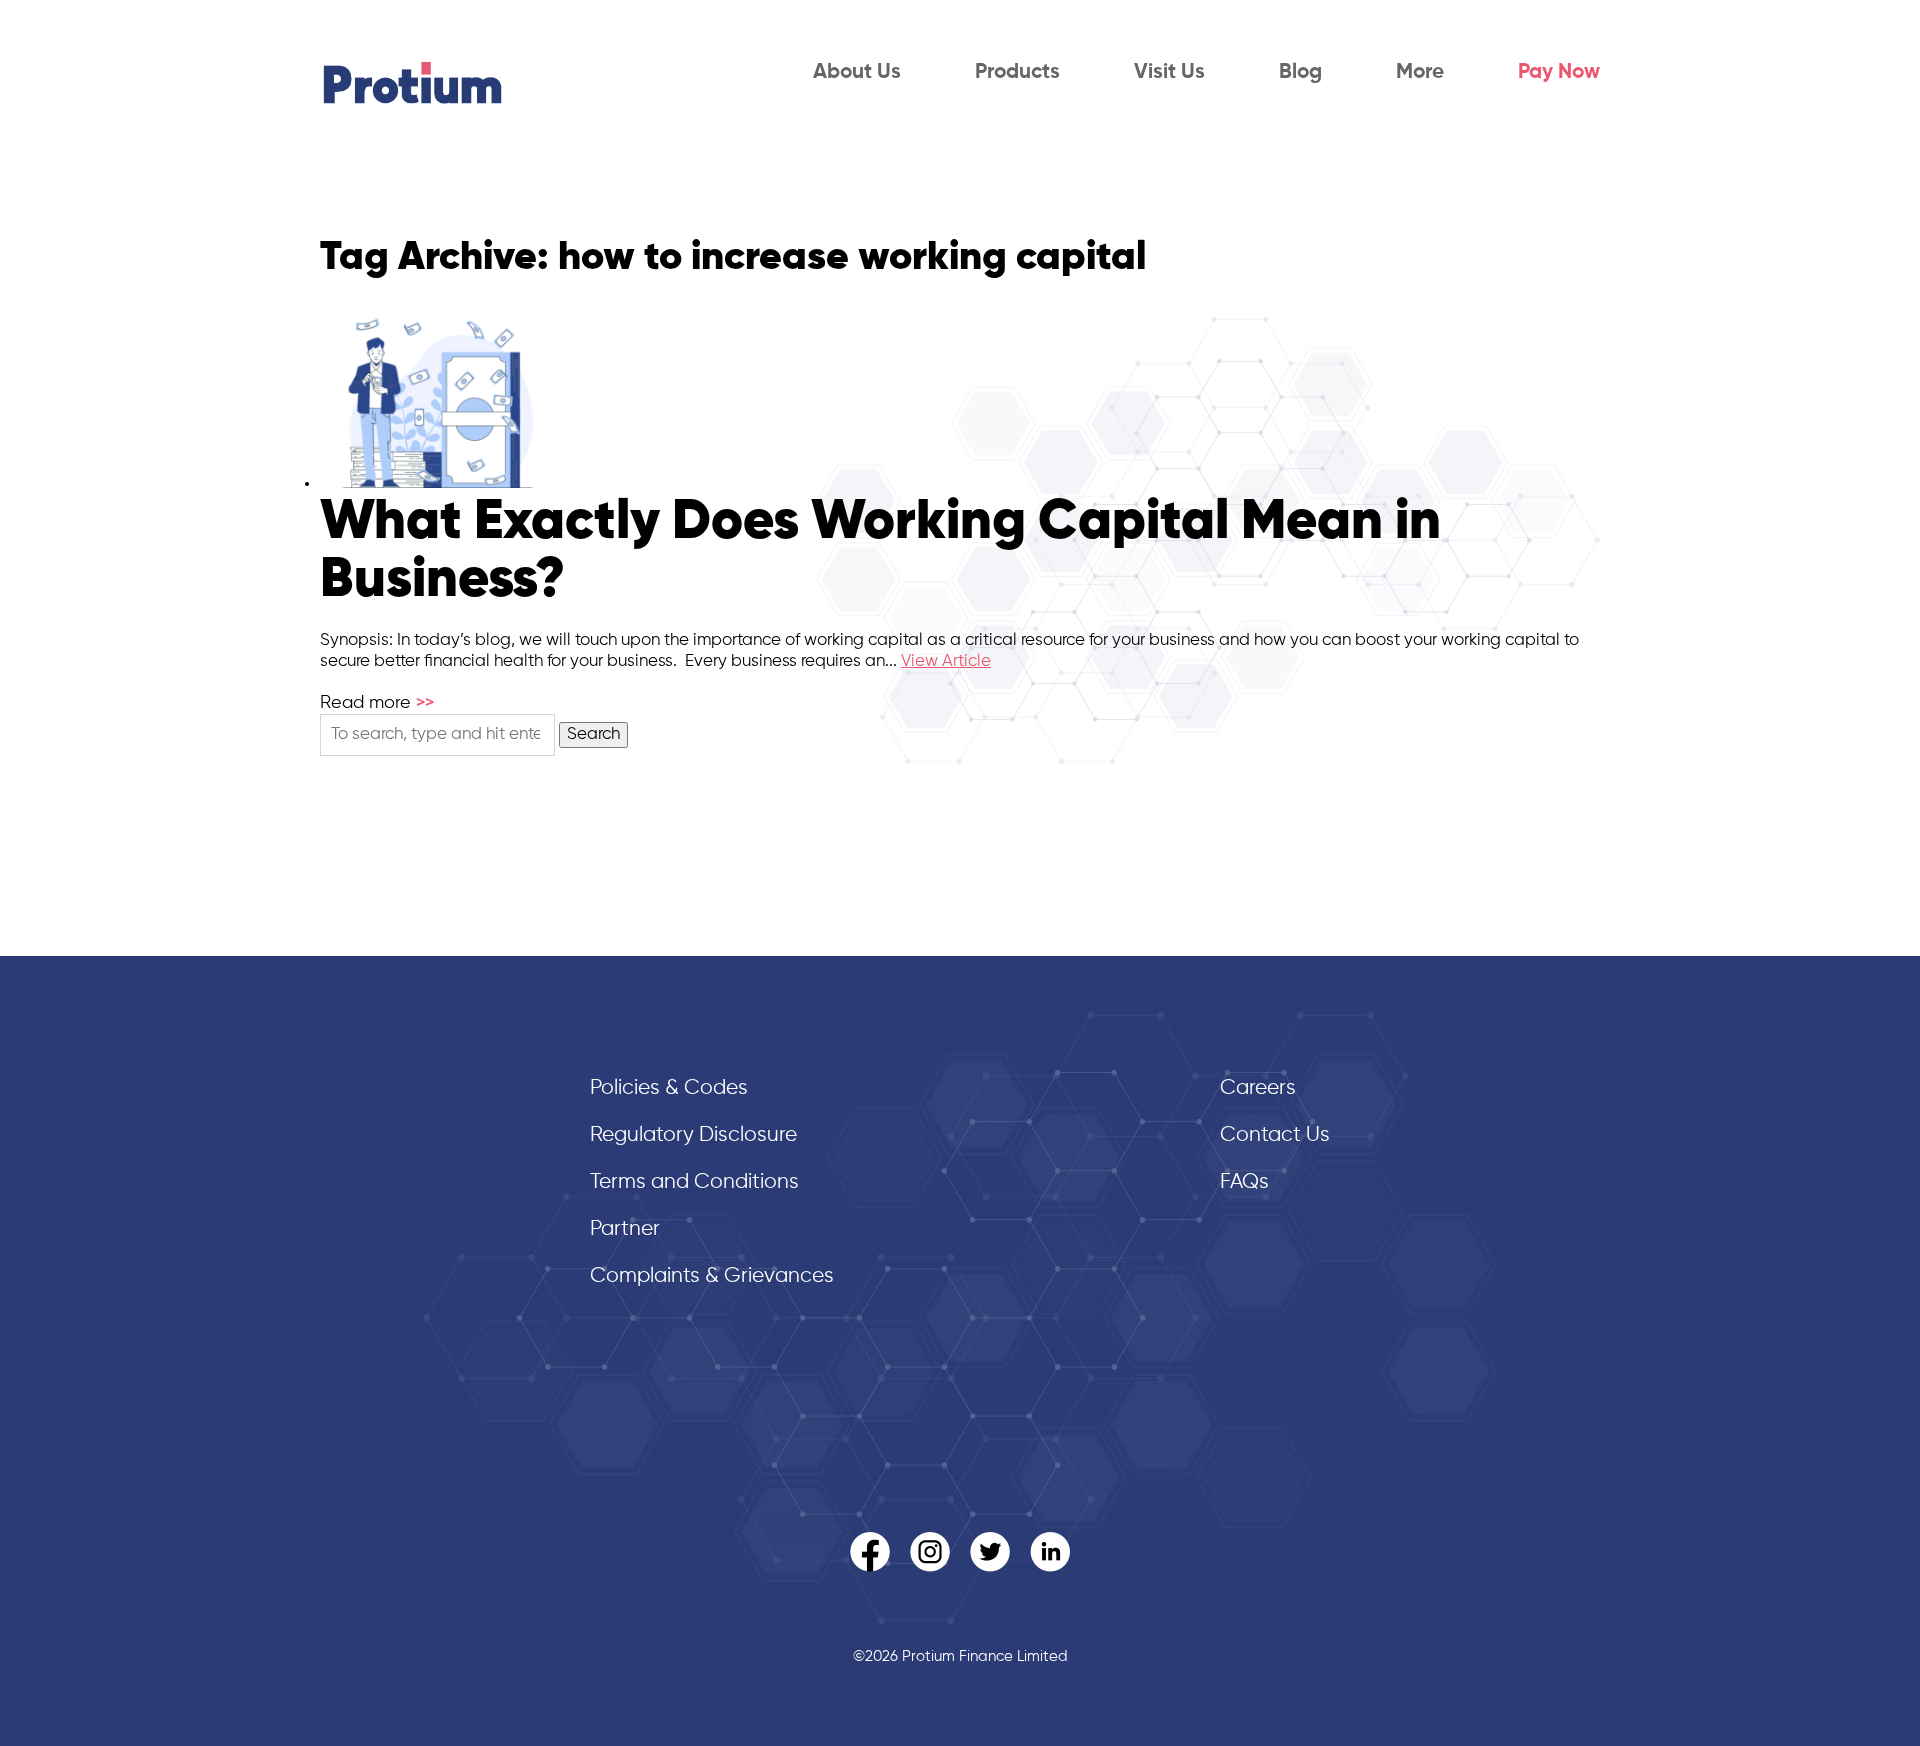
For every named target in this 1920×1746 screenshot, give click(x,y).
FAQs (1244, 1182)
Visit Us (1169, 72)
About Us (857, 72)
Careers (1258, 1088)
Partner (625, 1229)
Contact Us (1275, 1135)
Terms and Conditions (694, 1182)
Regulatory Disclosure (693, 1135)
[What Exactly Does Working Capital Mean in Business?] (438, 483)
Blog (1300, 72)
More (1420, 72)
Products (1017, 72)
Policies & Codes (669, 1088)
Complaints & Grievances (712, 1276)
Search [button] (593, 734)
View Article (946, 661)
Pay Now (1559, 72)
